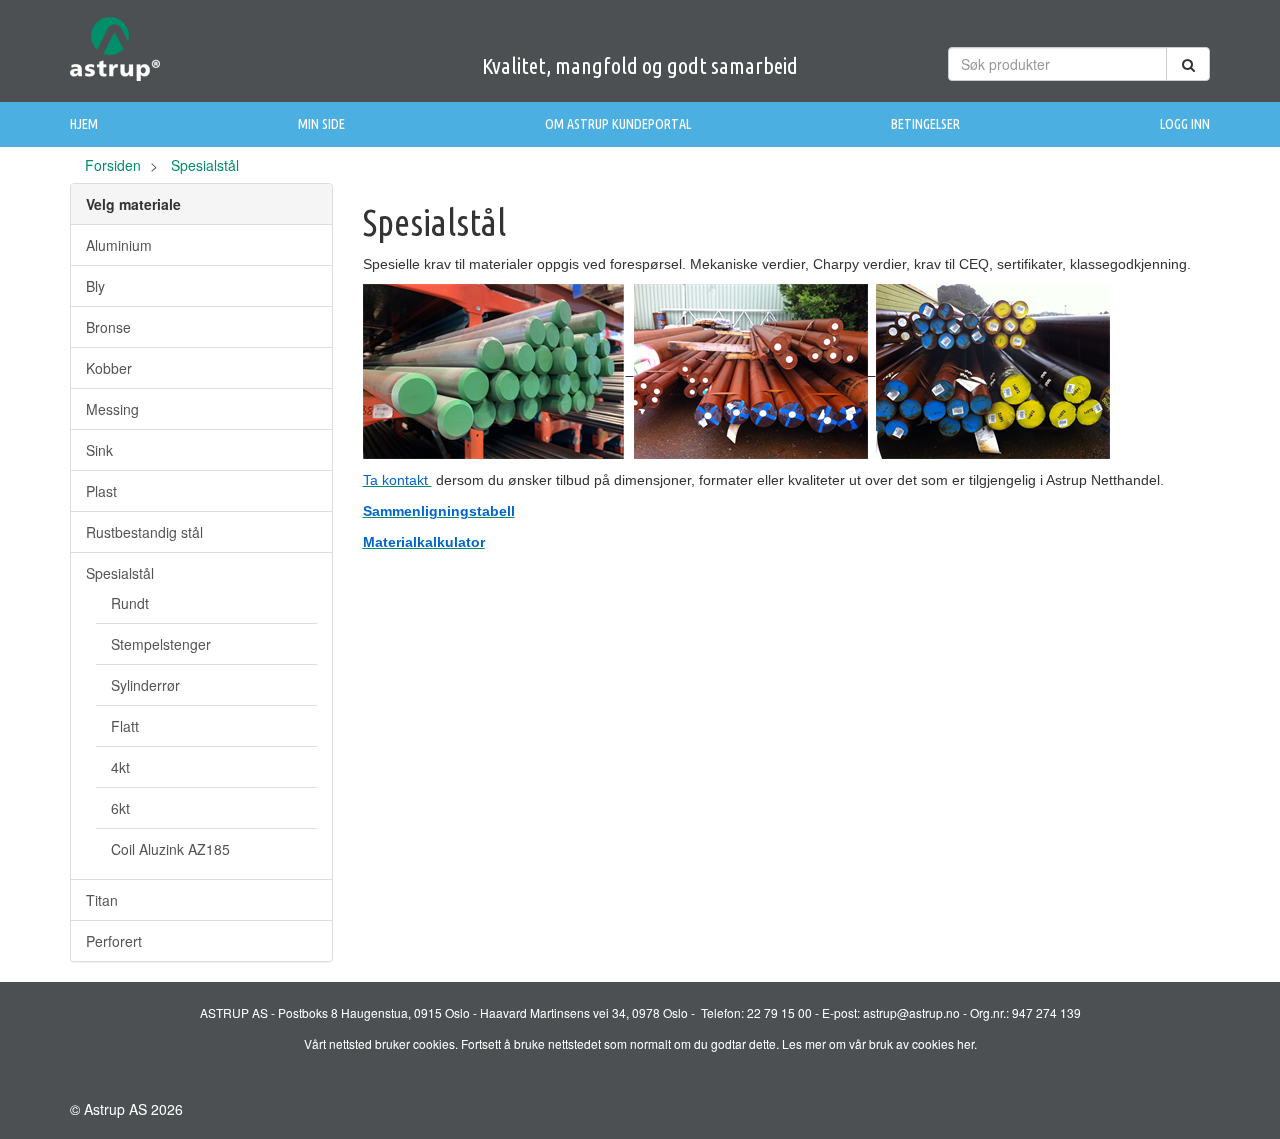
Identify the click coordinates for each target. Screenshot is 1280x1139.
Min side (321, 124)
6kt (120, 808)
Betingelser (925, 124)
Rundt (130, 603)
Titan (102, 900)
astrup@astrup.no (911, 1012)
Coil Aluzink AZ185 (170, 849)
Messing (112, 409)
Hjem (84, 124)
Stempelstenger (161, 644)
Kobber (109, 368)
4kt (120, 767)
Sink (99, 450)
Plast (101, 491)
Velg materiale (133, 204)
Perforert (114, 941)
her (965, 1043)
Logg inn (1185, 124)
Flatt (125, 726)
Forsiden (113, 165)
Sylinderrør (145, 685)
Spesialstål (120, 573)
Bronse (108, 327)
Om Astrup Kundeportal (618, 124)
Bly (95, 286)
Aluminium (119, 245)
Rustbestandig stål (144, 532)
